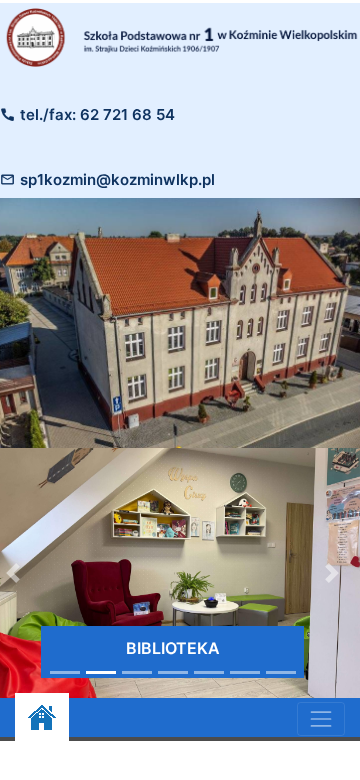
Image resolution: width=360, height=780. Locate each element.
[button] (332, 573)
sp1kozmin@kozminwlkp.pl (117, 179)
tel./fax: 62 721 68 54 (97, 114)
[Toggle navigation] (321, 719)
